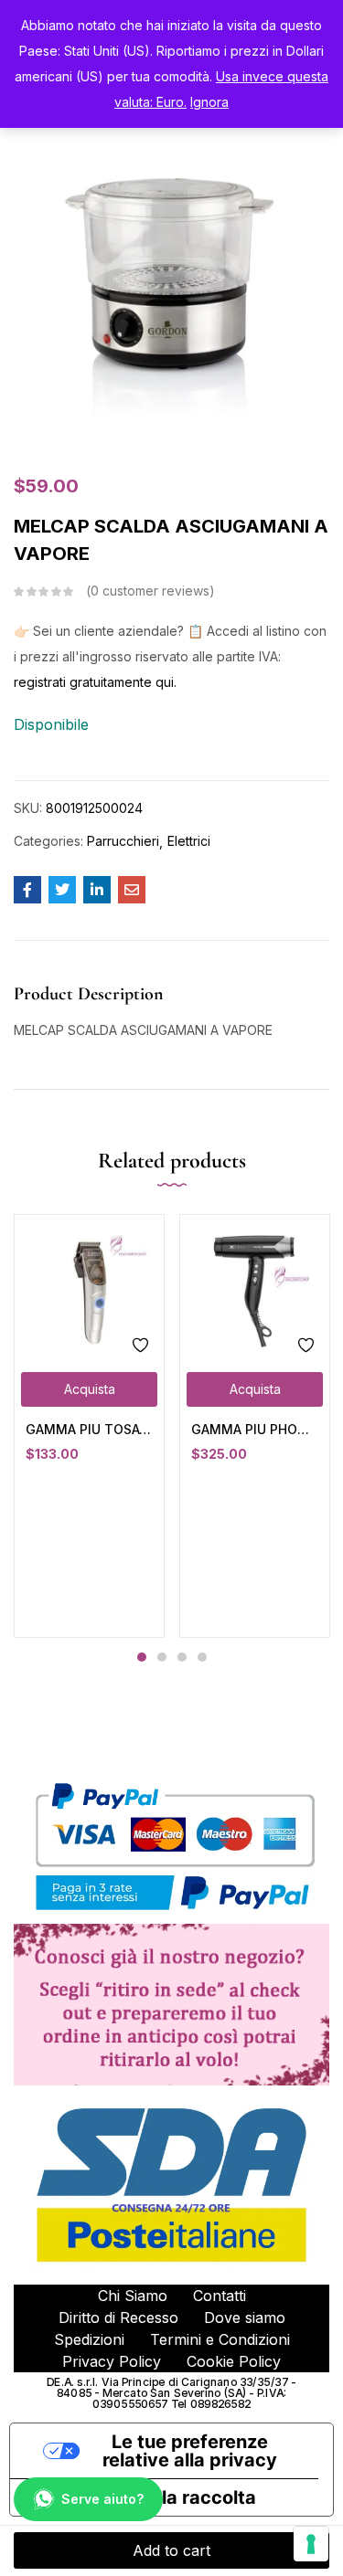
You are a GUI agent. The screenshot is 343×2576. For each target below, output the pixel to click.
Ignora (209, 102)
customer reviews (150, 591)
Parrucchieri (123, 841)
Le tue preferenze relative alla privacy (190, 2451)
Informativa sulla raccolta (142, 2497)
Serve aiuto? (102, 2499)
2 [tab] (162, 1657)
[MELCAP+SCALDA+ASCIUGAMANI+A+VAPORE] (62, 890)
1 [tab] (142, 1657)
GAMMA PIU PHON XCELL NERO (255, 1429)
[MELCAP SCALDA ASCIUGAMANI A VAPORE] (27, 890)
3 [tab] (182, 1657)
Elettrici (189, 841)
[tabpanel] (89, 1426)
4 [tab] (202, 1657)
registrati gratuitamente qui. (95, 682)
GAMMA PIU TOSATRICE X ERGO (89, 1429)
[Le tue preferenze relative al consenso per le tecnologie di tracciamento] (311, 2544)
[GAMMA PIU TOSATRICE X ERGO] (89, 1289)
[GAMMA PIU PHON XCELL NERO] (255, 1289)
